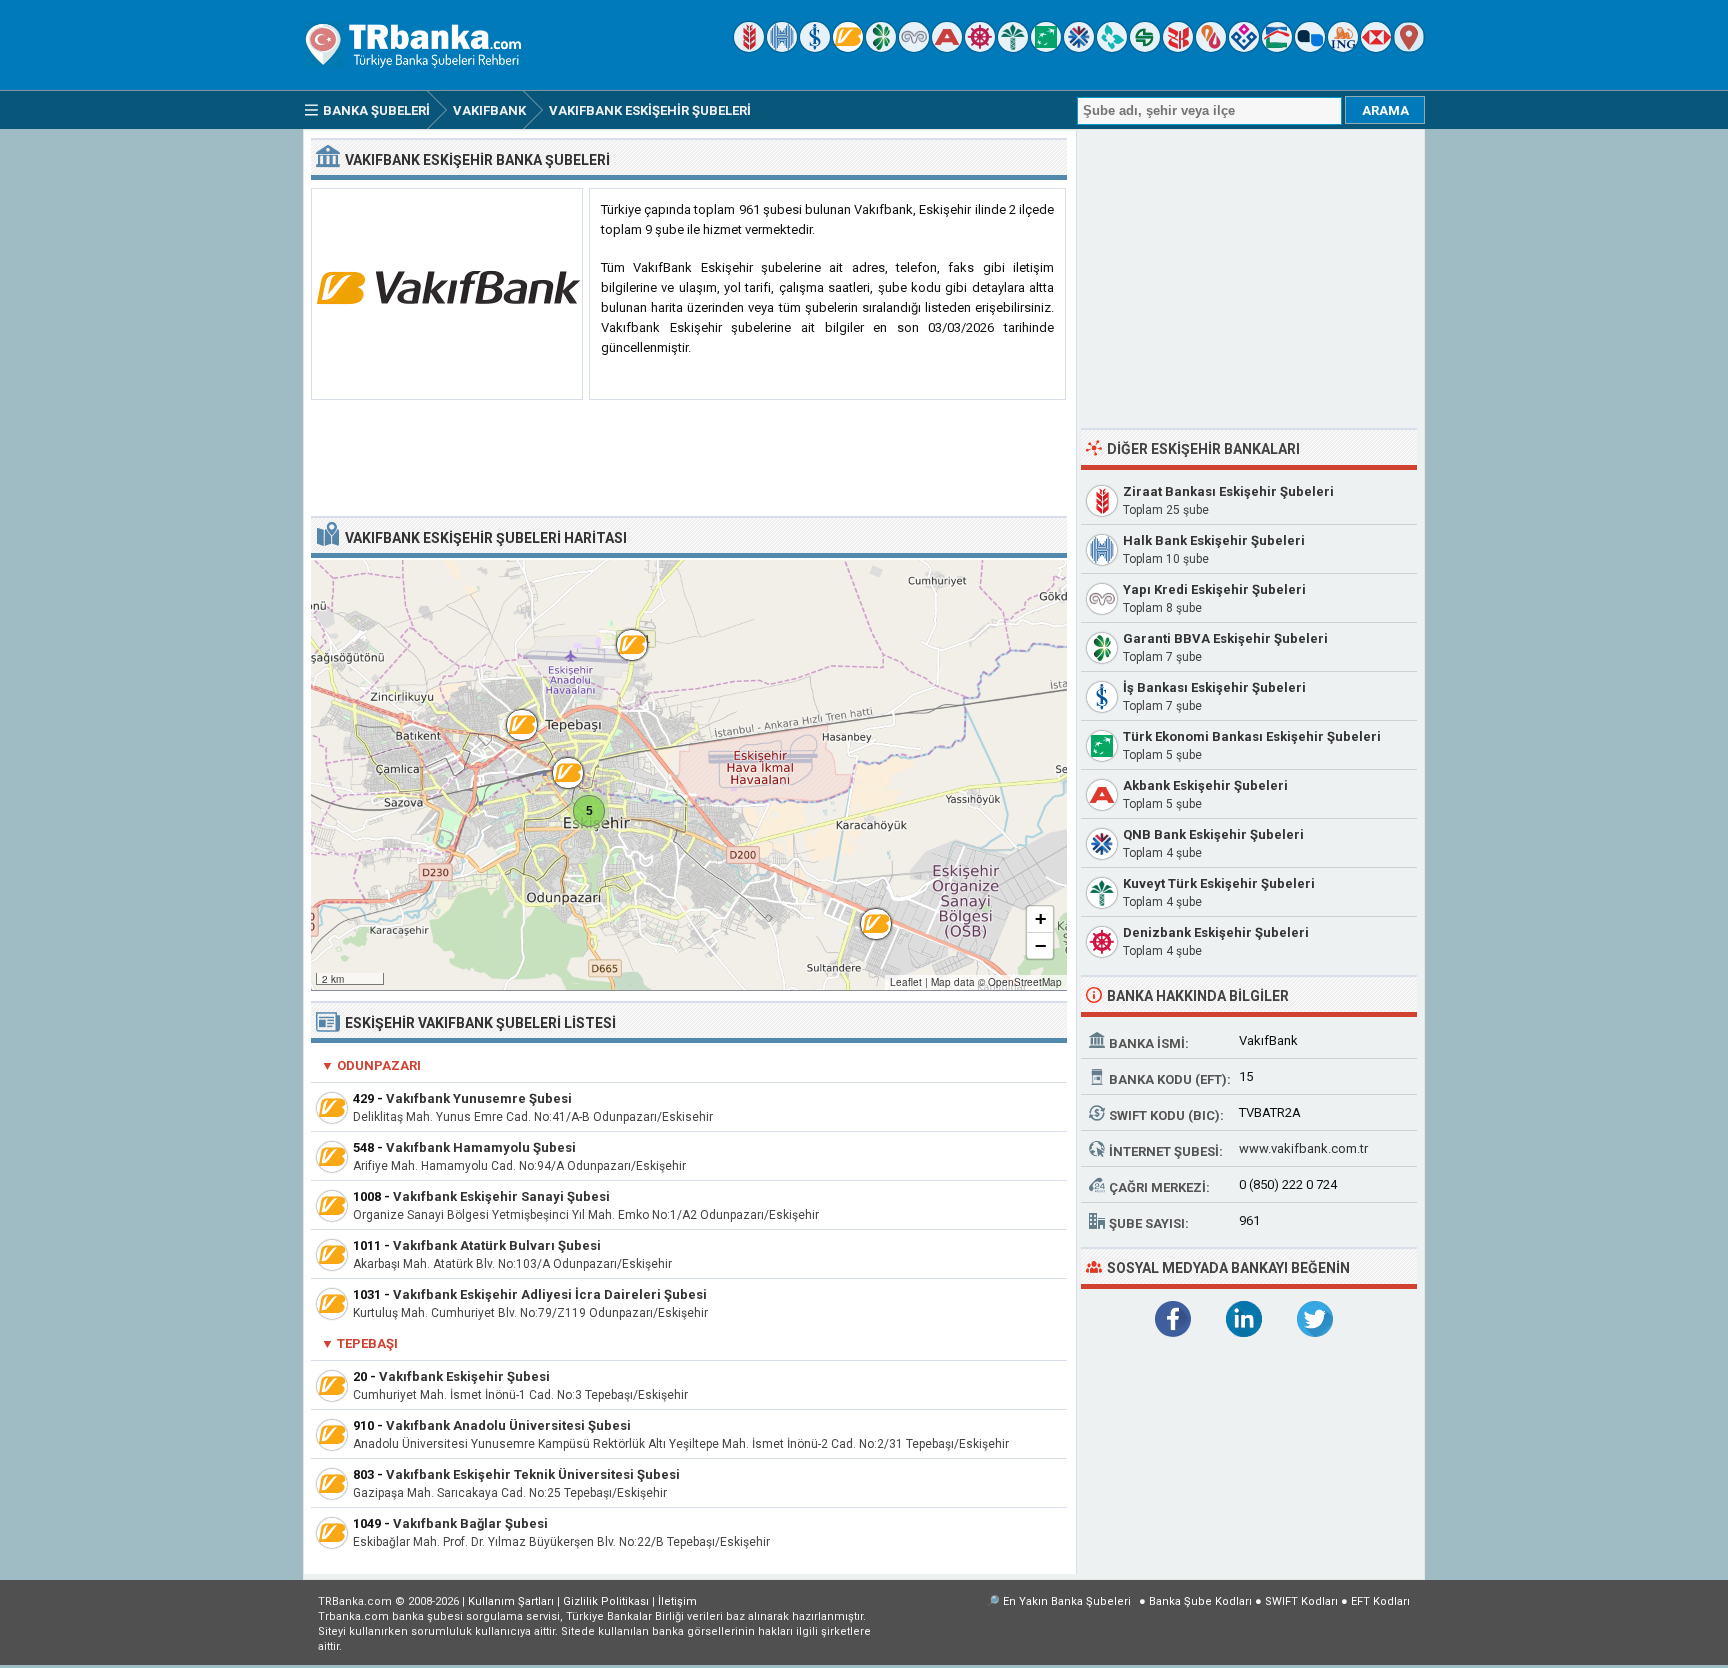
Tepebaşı (367, 1343)
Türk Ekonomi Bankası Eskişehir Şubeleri (1252, 736)
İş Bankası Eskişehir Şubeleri (1214, 687)
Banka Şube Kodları (1200, 1601)
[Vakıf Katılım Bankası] (1244, 47)
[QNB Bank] (1079, 47)
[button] (622, 635)
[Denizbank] (980, 47)
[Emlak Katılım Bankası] (1277, 47)
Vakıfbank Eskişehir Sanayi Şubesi (501, 1196)
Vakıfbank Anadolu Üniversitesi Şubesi (508, 1425)
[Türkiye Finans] (1112, 47)
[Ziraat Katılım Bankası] (1178, 47)
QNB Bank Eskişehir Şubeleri (1213, 834)
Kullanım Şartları (511, 1601)
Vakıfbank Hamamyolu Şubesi (481, 1147)
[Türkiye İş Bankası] (815, 47)
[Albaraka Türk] (1211, 47)
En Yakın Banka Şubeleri (1067, 1601)
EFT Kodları (1380, 1601)
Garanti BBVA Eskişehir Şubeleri (1225, 638)
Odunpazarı (379, 1065)
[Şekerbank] (1145, 47)
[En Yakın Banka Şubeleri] (1409, 47)
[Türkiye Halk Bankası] (782, 47)
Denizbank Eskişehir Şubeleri (1216, 932)
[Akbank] (947, 47)
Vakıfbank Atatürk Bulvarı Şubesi (497, 1245)
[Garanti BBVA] (881, 47)
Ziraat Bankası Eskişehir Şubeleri (1228, 491)
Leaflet (906, 982)
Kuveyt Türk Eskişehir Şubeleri (1219, 883)
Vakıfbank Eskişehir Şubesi (464, 1376)
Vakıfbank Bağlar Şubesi (470, 1523)
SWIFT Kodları (1301, 1601)
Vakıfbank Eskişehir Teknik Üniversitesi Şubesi (533, 1474)
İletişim (677, 1601)
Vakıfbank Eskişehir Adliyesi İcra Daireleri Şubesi (550, 1294)
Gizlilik (606, 1601)
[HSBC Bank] (1376, 47)
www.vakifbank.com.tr (1303, 1148)
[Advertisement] (689, 459)
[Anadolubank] (1310, 47)
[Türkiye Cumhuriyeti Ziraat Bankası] (749, 47)
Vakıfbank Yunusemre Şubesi (479, 1098)
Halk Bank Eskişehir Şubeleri (1214, 540)
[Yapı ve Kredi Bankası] (914, 47)
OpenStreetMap (1025, 982)
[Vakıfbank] (848, 47)
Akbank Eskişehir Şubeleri (1205, 785)
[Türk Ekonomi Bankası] (1046, 47)
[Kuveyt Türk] (1013, 47)
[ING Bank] (1343, 47)
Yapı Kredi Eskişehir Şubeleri (1214, 589)
